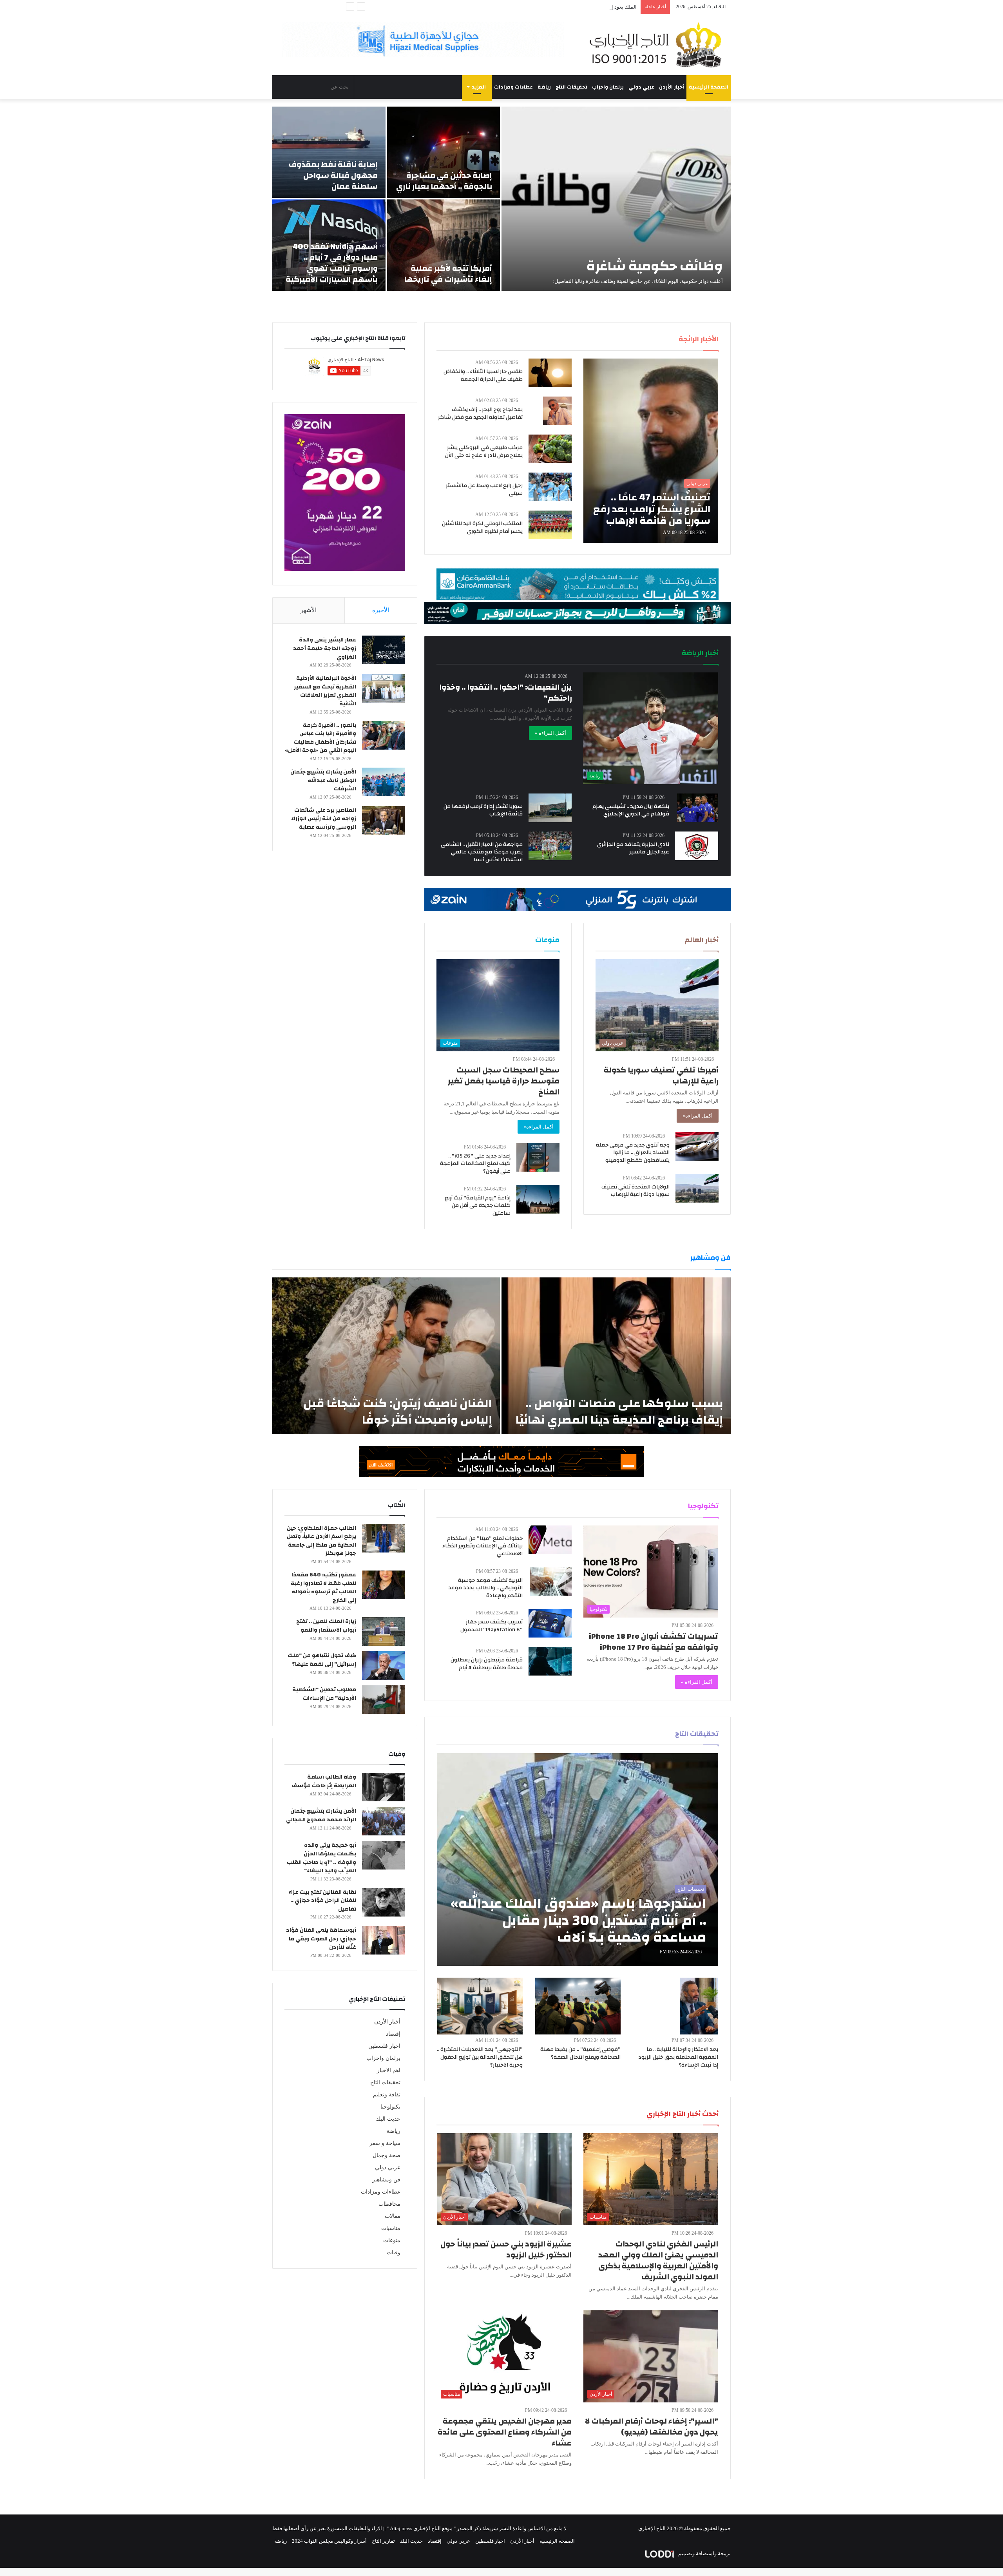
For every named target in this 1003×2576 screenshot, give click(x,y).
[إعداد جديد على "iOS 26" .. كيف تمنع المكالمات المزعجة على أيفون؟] (538, 1157)
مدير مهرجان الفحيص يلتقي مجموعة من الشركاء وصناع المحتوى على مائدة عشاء (505, 2432)
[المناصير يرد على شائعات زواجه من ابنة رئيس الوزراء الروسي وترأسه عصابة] (384, 820)
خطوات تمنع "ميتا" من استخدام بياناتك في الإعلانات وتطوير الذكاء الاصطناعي (482, 1546)
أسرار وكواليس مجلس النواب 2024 (329, 2541)
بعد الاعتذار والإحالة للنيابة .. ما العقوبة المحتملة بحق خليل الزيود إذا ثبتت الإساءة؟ (678, 2057)
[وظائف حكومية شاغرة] (616, 199)
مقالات (393, 2216)
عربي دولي (641, 87)
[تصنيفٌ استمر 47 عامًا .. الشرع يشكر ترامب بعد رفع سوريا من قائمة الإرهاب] (651, 451)
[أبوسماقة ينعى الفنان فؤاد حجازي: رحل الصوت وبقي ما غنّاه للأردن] (384, 1940)
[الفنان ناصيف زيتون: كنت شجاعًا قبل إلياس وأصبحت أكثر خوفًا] (386, 1356)
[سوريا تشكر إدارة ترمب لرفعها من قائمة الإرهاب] (550, 808)
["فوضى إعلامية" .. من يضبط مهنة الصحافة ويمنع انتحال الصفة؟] (578, 2006)
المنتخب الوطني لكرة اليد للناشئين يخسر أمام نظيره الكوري (482, 527)
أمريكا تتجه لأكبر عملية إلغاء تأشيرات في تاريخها (448, 274)
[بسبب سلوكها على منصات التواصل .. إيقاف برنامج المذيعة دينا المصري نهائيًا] (616, 1356)
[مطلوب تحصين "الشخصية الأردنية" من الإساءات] (384, 1700)
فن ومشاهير (386, 2180)
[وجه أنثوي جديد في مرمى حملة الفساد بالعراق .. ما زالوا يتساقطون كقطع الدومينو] (697, 1146)
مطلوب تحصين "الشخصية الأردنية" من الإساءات (324, 1694)
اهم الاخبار (389, 2070)
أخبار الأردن (672, 87)
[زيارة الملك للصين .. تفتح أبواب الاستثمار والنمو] (384, 1631)
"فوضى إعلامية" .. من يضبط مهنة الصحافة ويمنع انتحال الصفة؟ (580, 2053)
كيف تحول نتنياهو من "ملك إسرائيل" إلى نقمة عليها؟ (322, 1660)
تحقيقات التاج (571, 87)
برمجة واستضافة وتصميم (704, 2553)
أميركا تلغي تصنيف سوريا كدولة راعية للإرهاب (661, 1075)
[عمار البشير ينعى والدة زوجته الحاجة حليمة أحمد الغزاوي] (384, 650)
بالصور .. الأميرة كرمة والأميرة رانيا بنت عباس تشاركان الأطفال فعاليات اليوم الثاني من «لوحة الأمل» (320, 738)
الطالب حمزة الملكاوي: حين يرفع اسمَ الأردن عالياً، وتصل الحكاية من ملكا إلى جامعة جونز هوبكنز (321, 1541)
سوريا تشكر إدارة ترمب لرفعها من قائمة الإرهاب (483, 810)
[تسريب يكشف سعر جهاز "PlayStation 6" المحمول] (550, 1623)
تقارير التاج (383, 2541)
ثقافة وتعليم (387, 2095)
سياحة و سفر (385, 2143)
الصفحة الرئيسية (709, 87)
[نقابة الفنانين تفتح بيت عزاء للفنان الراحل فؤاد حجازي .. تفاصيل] (384, 1902)
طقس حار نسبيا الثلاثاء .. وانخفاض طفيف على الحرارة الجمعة (483, 375)
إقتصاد (393, 2034)
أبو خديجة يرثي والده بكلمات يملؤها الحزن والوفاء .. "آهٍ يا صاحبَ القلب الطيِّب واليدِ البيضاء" (321, 1858)
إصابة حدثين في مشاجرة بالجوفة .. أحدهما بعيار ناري (444, 181)
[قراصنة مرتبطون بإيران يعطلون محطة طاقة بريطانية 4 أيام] (550, 1661)
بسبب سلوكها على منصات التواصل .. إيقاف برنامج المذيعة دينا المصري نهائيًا (619, 1412)
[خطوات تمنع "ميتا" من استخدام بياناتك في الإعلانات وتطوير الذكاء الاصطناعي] (550, 1540)
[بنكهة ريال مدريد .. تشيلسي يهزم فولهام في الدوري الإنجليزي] (698, 808)
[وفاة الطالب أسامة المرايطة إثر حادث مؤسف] (384, 1787)
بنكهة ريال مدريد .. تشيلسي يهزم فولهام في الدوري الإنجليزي (631, 810)
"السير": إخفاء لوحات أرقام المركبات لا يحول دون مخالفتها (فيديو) (652, 2427)
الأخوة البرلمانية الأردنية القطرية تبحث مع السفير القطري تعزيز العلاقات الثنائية (325, 691)
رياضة (544, 87)
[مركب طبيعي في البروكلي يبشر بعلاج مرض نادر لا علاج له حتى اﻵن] (550, 449)
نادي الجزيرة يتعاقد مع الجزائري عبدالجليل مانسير (633, 848)
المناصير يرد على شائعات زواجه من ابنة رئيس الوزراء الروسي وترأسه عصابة (324, 819)
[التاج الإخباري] (658, 45)
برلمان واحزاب (608, 87)
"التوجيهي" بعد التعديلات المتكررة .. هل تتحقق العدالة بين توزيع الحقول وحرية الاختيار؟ (480, 2057)
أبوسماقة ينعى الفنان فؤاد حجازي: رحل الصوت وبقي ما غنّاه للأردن (321, 1939)
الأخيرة (381, 610)
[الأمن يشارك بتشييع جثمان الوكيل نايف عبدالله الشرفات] (384, 782)
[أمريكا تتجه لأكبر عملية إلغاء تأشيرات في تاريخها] (444, 245)
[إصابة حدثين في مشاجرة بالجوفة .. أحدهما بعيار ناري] (444, 152)
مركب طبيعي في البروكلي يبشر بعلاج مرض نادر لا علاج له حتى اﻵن (484, 451)
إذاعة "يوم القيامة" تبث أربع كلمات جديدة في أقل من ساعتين (478, 1206)
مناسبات (391, 2228)
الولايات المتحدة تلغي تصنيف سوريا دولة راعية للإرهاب (635, 1191)
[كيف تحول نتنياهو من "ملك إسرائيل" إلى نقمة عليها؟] (384, 1666)
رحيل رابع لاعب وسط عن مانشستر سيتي (484, 489)
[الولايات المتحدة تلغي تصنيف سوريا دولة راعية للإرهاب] (697, 1188)
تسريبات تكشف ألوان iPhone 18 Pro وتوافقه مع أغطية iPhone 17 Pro (654, 1642)
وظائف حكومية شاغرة (655, 266)
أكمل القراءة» (698, 1116)
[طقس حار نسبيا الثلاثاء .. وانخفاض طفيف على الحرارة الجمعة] (550, 373)
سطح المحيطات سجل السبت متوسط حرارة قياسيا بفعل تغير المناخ (504, 1081)
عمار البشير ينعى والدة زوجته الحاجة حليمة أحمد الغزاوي (325, 648)
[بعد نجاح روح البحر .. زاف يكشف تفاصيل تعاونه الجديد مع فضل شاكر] (557, 411)
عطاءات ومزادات (513, 87)
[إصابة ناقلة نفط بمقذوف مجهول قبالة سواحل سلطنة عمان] (329, 152)
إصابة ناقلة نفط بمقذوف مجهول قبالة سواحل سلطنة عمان (333, 175)
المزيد (479, 87)
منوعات (392, 2240)
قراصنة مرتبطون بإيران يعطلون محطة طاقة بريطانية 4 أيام (487, 1664)
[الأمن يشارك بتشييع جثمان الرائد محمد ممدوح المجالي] (384, 1821)
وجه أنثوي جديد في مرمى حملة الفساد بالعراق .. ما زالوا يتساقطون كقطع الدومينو (633, 1153)
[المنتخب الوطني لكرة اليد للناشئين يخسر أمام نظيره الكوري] (550, 525)
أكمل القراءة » (550, 733)
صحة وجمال (387, 2155)
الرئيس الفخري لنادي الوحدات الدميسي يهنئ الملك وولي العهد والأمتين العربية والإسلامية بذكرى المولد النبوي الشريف (658, 2260)
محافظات (389, 2204)
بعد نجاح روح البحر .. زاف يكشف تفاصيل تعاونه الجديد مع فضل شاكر (480, 413)
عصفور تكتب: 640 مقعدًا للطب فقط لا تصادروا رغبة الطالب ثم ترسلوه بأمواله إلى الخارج (323, 1588)
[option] (501, 199)
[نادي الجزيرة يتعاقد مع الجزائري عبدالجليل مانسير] (697, 846)
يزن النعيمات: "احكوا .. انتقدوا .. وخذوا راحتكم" (506, 693)
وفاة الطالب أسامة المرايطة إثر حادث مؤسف (324, 1781)
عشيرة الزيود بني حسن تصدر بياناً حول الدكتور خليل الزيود (506, 2249)
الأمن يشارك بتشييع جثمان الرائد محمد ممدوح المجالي (321, 1815)
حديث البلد (388, 2119)
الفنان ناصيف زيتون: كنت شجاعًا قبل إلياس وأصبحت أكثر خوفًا (398, 1412)
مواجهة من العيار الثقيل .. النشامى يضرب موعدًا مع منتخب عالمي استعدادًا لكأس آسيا (482, 852)
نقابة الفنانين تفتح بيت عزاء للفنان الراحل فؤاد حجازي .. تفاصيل (322, 1901)
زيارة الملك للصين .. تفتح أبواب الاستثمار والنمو (326, 1626)
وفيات (394, 2253)
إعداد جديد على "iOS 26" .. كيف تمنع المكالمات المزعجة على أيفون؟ (475, 1164)
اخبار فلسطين (384, 2046)
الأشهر (309, 610)
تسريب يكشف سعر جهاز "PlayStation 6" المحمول (492, 1626)
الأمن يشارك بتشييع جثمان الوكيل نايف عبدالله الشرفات (323, 780)
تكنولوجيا (390, 2107)
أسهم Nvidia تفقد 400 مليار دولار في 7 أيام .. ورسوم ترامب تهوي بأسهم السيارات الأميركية (332, 263)
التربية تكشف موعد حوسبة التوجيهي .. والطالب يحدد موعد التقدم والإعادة (485, 1588)
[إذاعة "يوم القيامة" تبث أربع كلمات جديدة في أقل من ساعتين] (538, 1199)
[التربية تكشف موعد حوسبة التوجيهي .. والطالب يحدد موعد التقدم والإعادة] (551, 1582)
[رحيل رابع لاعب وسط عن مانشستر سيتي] (550, 487)
